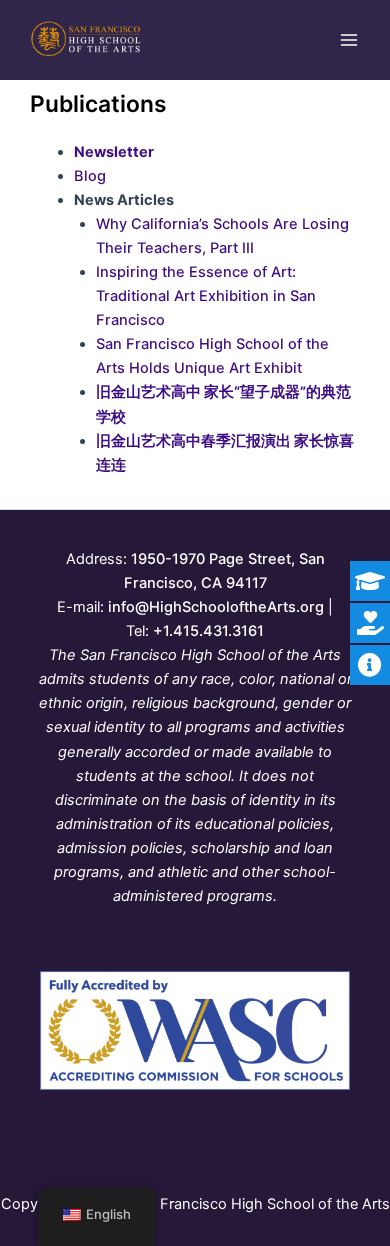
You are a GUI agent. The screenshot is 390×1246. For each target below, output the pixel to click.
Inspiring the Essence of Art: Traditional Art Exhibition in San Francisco (206, 296)
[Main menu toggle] (349, 40)
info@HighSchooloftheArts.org (216, 607)
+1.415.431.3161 (208, 631)
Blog (90, 176)
